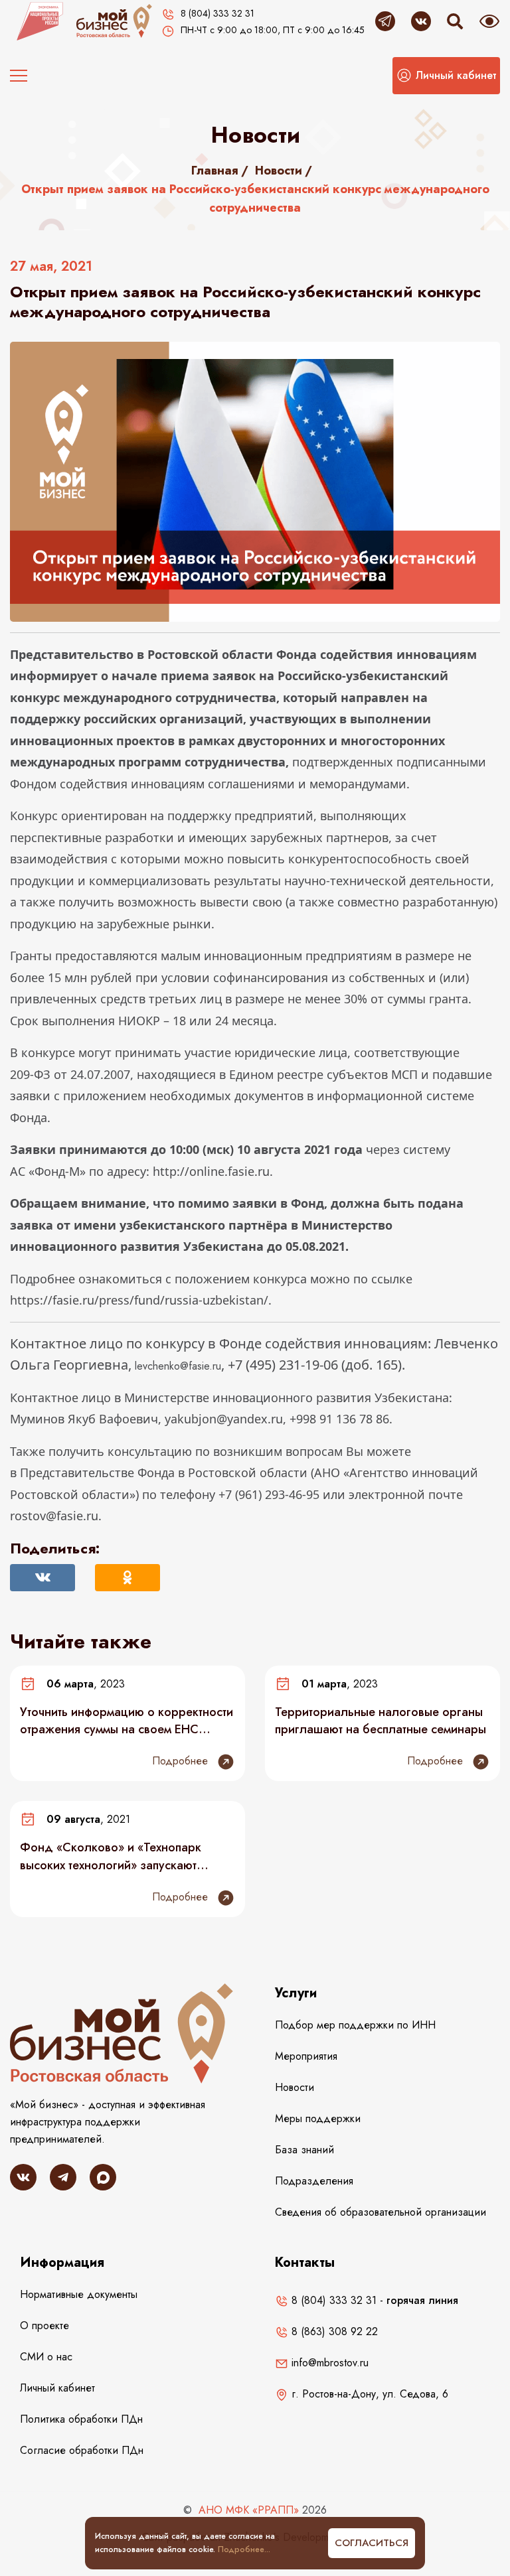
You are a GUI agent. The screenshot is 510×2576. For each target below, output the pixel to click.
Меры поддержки (318, 2118)
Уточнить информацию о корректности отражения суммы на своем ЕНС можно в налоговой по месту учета (127, 1721)
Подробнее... (244, 2549)
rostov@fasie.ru (54, 1516)
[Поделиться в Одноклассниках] (127, 1578)
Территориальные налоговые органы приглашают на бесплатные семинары (381, 1721)
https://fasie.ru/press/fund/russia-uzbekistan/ (139, 1300)
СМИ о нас (46, 2357)
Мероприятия (306, 2056)
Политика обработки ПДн (81, 2419)
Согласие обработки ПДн (82, 2450)
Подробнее (182, 1761)
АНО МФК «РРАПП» (249, 2510)
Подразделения (314, 2181)
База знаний (304, 2150)
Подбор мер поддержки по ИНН (355, 2025)
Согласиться (372, 2543)
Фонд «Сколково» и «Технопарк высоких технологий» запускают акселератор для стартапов (111, 1856)
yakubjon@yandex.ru (224, 1419)
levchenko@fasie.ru (178, 1366)
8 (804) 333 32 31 (332, 2300)
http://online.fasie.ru (211, 1171)
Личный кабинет (57, 2388)
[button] (446, 76)
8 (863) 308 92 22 (333, 2331)
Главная (215, 171)
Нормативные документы (79, 2294)
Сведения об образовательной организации (381, 2212)
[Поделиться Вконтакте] (42, 1578)
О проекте (44, 2326)
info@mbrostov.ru (328, 2363)
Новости (279, 171)
